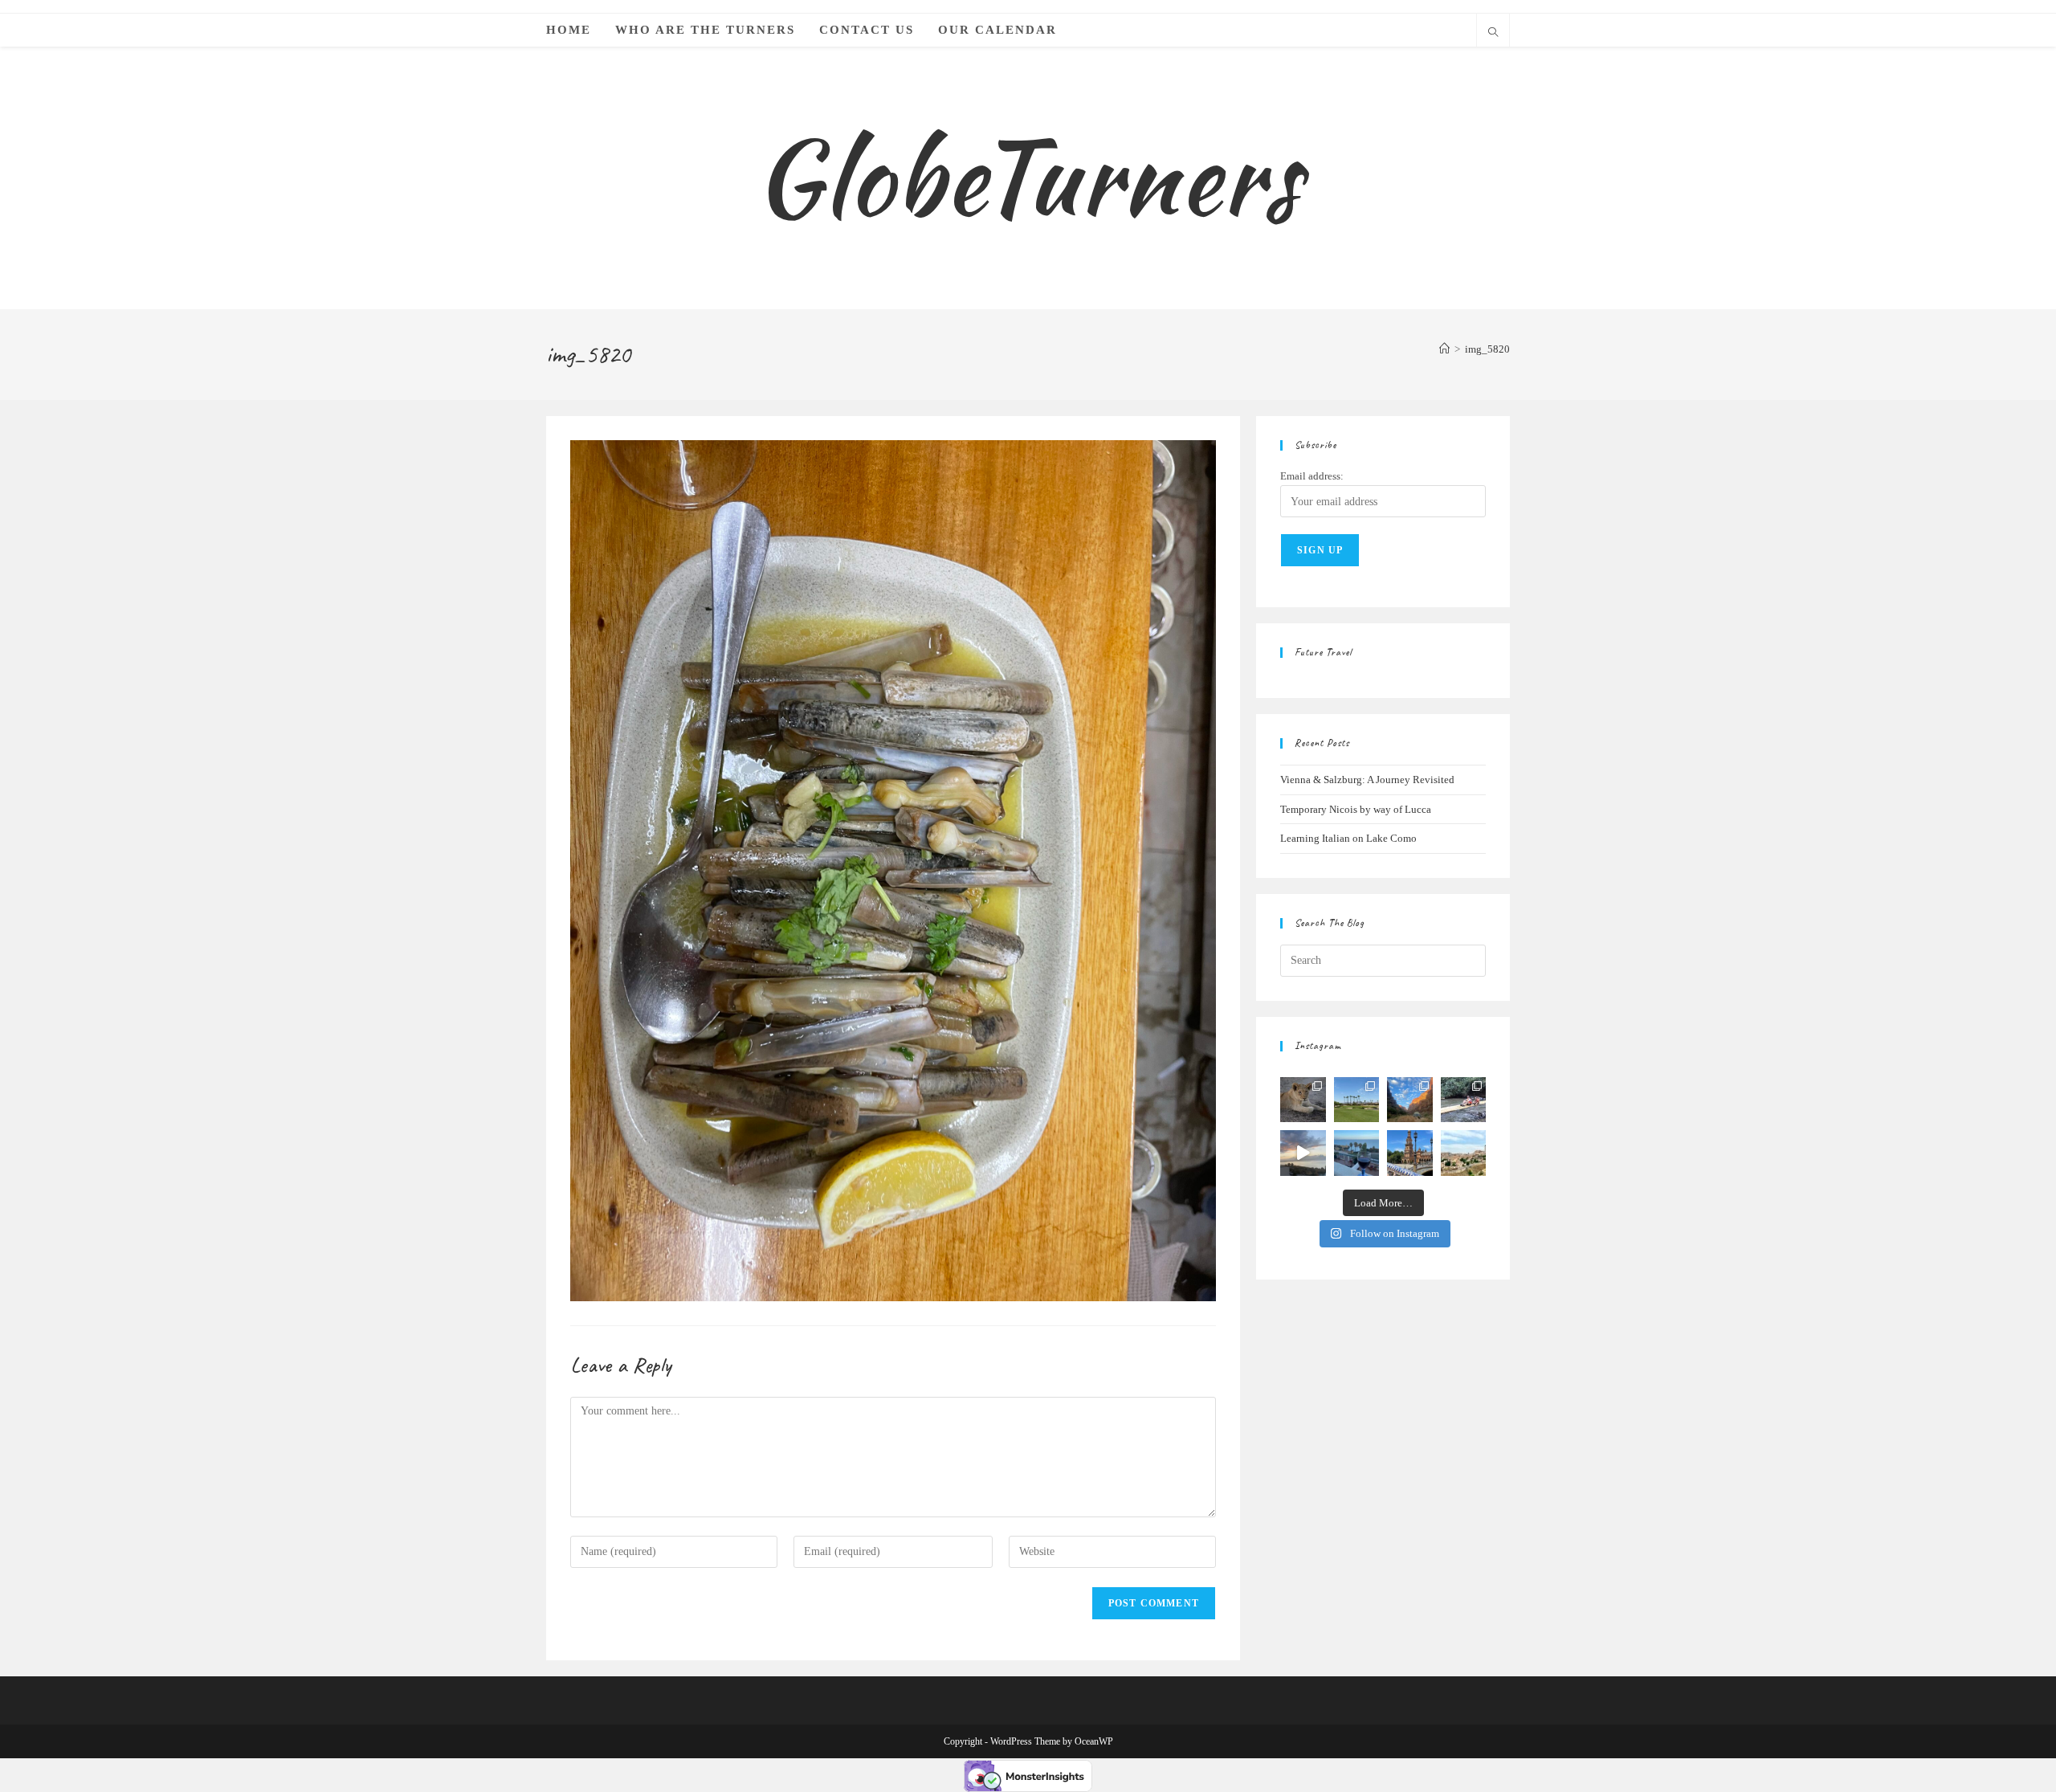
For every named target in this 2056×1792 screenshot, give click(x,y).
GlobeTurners (1028, 177)
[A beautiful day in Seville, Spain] (1410, 1153)
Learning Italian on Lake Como (1348, 838)
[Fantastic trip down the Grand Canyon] (1410, 1100)
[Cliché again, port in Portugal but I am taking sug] (1357, 1153)
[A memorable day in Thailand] (1464, 1100)
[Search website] (1493, 34)
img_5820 (1487, 349)
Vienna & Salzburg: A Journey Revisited (1367, 780)
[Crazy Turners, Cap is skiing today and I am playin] (1357, 1100)
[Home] (1444, 349)
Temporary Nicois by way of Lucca (1356, 809)
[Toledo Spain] (1464, 1153)
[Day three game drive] (1303, 1100)
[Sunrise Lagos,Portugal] (1303, 1153)
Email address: (1312, 476)
